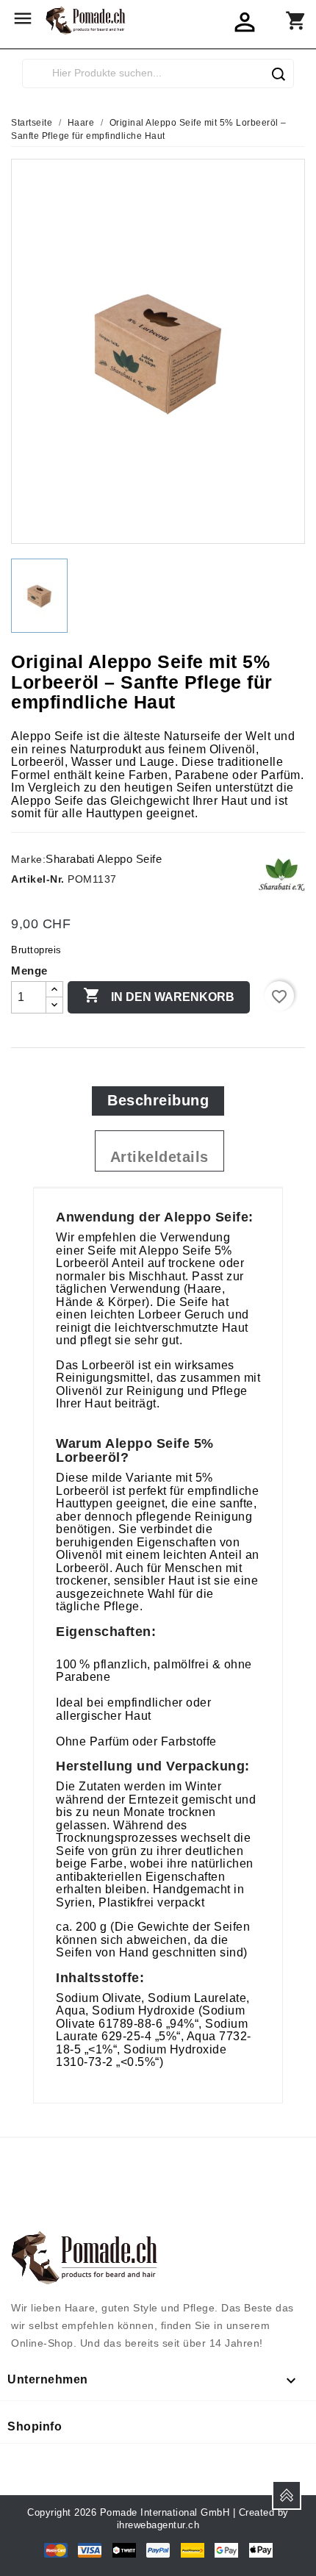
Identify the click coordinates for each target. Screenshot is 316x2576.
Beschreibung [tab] (158, 1100)
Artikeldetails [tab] (159, 1157)
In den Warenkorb (159, 995)
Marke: (28, 859)
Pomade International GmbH (165, 2512)
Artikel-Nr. (38, 879)
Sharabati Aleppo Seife (104, 859)
